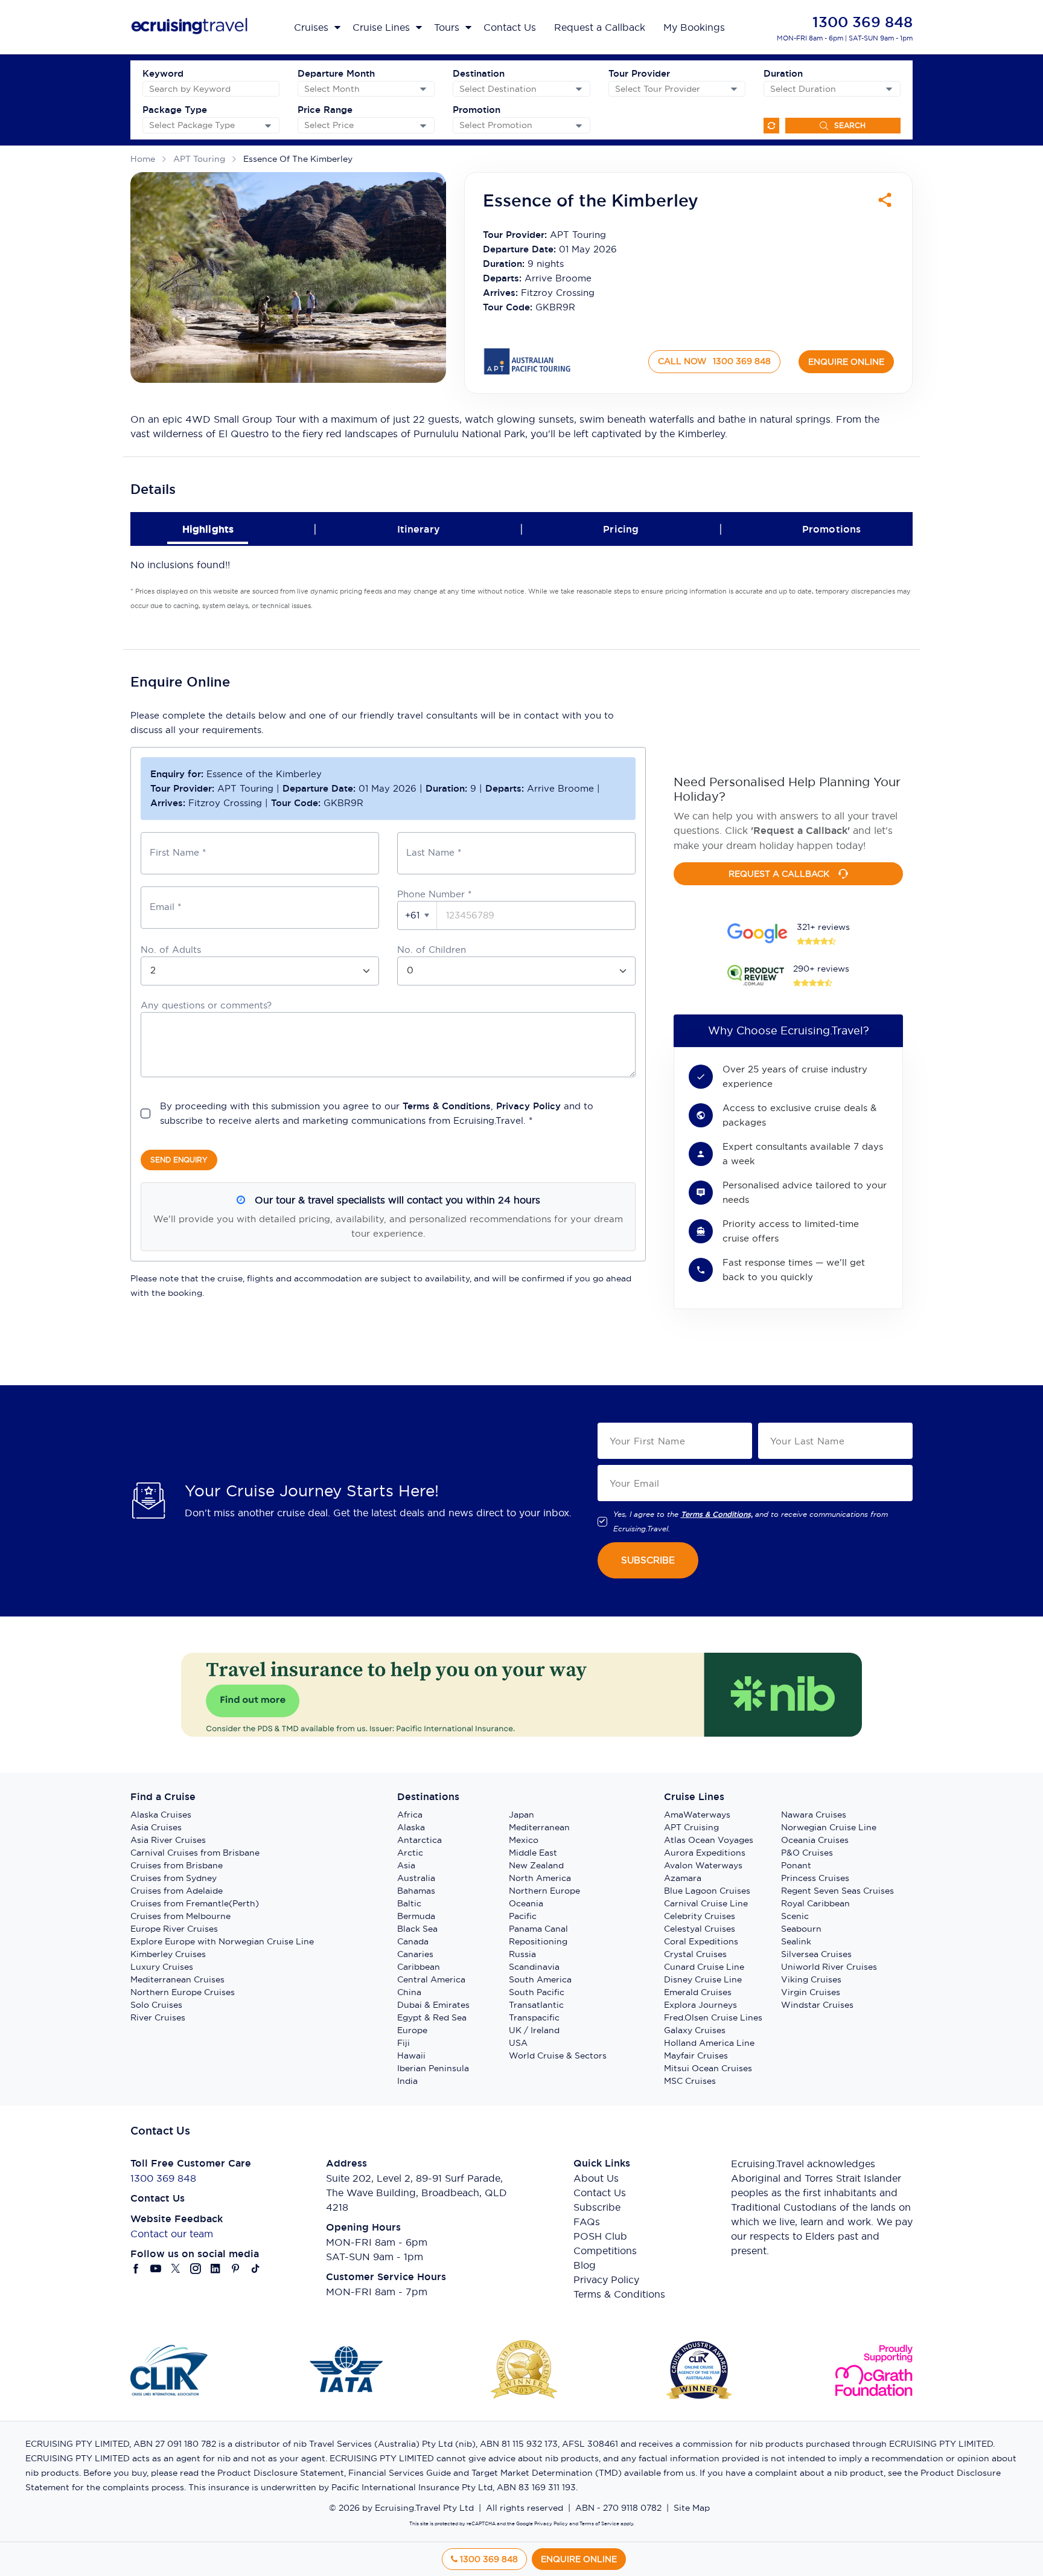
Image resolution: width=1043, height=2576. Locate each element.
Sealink (796, 1941)
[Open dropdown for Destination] (579, 89)
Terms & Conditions (447, 1106)
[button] (417, 915)
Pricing (621, 529)
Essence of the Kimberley (298, 159)
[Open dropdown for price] (423, 126)
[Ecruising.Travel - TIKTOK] (256, 2269)
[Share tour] (885, 200)
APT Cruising (691, 1827)
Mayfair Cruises (696, 2055)
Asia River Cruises (168, 1840)
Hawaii (411, 2055)
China (409, 1992)
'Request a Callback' (800, 831)
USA (518, 2043)
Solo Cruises (156, 2005)
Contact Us (600, 2193)
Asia (406, 1865)
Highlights (208, 529)
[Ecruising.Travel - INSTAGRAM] (196, 2269)
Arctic (410, 1853)
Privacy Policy (528, 1106)
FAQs (587, 2222)
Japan (521, 1815)
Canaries (415, 1954)
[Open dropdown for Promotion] (579, 126)
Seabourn (801, 1929)
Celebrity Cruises (700, 1916)
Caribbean (419, 1967)
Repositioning (538, 1941)
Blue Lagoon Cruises (707, 1891)
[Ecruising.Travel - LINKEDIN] (216, 2269)
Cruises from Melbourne (180, 1916)
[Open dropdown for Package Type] (268, 126)
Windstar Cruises (817, 2005)
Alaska (411, 1827)
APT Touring (199, 159)
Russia (522, 1954)
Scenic (795, 1916)
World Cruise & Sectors (558, 2055)
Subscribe (597, 2207)
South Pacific (537, 1992)
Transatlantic (536, 2005)
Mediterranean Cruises (177, 1979)
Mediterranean (539, 1827)
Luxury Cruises (162, 1967)
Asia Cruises (156, 1827)
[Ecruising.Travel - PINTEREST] (236, 2269)
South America (540, 1979)
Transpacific (534, 2017)
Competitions (605, 2251)
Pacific (523, 1916)
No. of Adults (171, 950)
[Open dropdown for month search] (423, 89)
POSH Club (600, 2236)
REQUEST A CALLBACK (779, 874)
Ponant (796, 1865)
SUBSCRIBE (648, 1560)
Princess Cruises (815, 1878)
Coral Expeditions (701, 1941)
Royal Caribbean (815, 1903)
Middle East (533, 1853)
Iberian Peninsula (433, 2068)
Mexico (524, 1840)
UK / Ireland (534, 2030)
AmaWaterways (697, 1815)
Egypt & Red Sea (432, 2017)
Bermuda (416, 1916)
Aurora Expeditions (705, 1853)
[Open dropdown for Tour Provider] (734, 89)
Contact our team (172, 2234)
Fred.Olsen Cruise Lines (713, 2017)
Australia (416, 1878)
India (407, 2081)
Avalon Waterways (703, 1865)
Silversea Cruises (816, 1954)
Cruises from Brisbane (177, 1865)
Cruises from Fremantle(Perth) (195, 1903)
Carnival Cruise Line (706, 1903)
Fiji (403, 2043)
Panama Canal (538, 1929)
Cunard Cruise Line (704, 1967)
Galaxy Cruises (695, 2030)
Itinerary (419, 529)
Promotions (832, 529)
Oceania (526, 1903)
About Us (596, 2178)
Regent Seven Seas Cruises (837, 1891)
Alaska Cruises (161, 1815)
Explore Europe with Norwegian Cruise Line (222, 1941)
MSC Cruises (690, 2081)
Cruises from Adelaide (177, 1891)
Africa (410, 1815)
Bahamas (416, 1891)
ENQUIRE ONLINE (846, 362)
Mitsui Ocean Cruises (708, 2068)
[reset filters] (771, 126)
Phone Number (434, 894)
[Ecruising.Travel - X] (176, 2269)
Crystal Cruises (695, 1954)
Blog (585, 2265)
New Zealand (536, 1865)
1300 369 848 (863, 22)
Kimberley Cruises (168, 1954)
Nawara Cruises (814, 1815)
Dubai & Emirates (433, 2005)
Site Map (692, 2508)
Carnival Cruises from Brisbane (195, 1853)
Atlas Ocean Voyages (709, 1840)
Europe (412, 2030)
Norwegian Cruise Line (829, 1827)
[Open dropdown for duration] (889, 89)
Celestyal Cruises (700, 1929)
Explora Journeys (700, 2005)
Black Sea (417, 1929)
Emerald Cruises (698, 1992)
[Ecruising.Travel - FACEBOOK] (136, 2269)
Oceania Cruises (815, 1840)
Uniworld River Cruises (829, 1967)
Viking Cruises (811, 1979)
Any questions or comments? (206, 1005)
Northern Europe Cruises (183, 1992)
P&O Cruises (807, 1853)
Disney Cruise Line (703, 1979)
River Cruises (158, 2017)
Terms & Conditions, (717, 1514)
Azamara (683, 1878)
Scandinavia (534, 1967)
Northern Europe (544, 1891)
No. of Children (432, 950)
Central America (431, 1979)
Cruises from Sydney (174, 1878)
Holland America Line (709, 2043)
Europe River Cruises (174, 1929)
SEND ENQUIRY (179, 1160)
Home (143, 159)
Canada (413, 1941)
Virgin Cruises (811, 1992)
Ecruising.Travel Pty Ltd (424, 2508)
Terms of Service (599, 2523)
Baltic (409, 1903)
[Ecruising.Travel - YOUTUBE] (156, 2269)
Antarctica (419, 1840)
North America (540, 1878)
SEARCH (850, 125)
